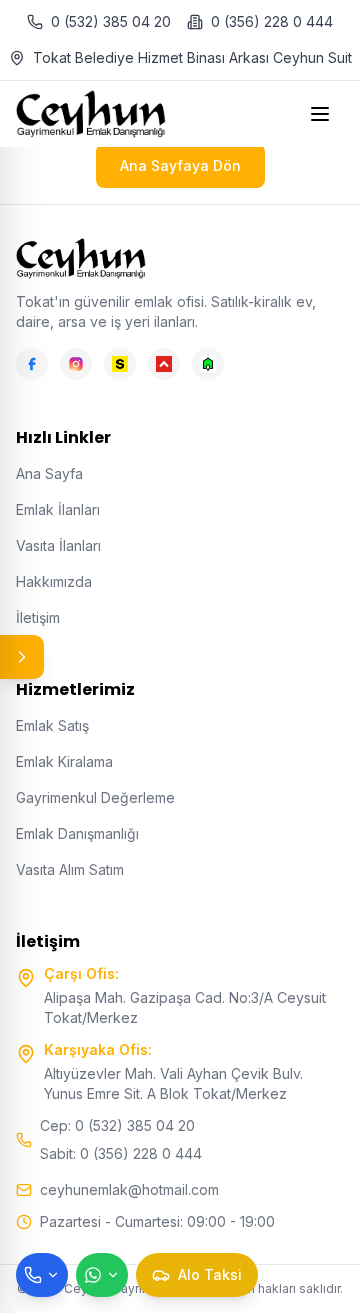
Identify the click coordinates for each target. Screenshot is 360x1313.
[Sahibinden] (120, 364)
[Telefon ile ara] (42, 1275)
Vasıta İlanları (58, 545)
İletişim (38, 617)
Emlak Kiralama (64, 761)
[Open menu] (322, 114)
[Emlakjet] (208, 364)
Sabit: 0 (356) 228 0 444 (121, 1153)
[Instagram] (76, 364)
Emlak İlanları (58, 509)
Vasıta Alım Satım (70, 869)
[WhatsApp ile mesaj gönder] (102, 1275)
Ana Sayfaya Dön (180, 165)
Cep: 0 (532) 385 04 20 (117, 1125)
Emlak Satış (52, 725)
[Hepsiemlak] (164, 364)
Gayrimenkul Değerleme (95, 797)
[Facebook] (32, 364)
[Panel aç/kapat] (22, 657)
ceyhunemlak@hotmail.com (129, 1189)
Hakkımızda (54, 581)
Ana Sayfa (49, 473)
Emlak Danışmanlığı (77, 833)
